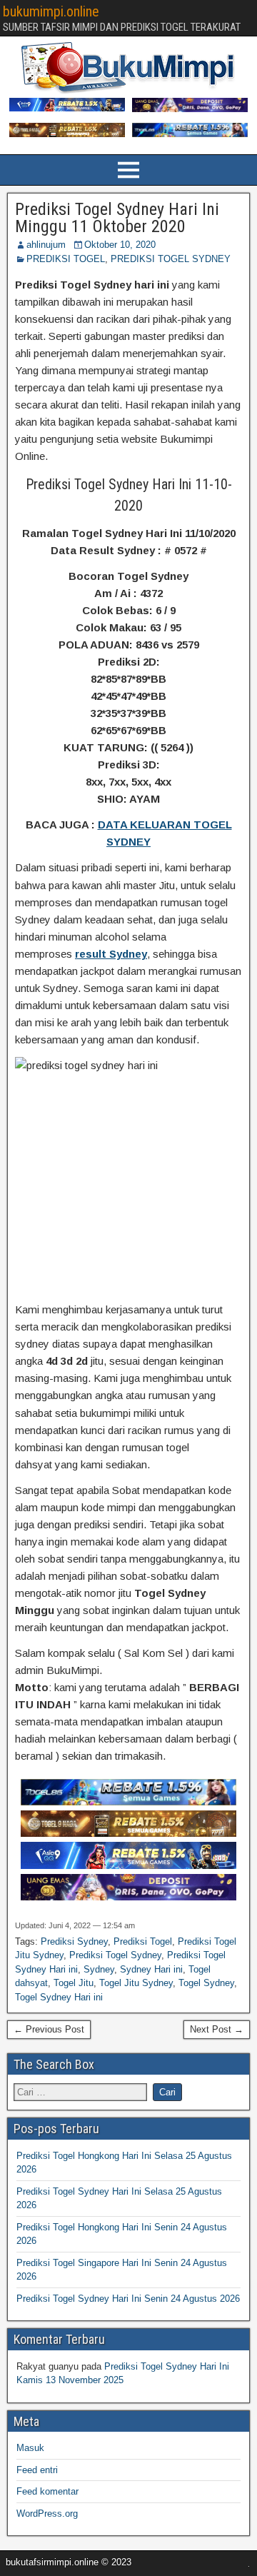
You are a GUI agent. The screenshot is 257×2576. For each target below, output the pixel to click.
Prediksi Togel (143, 1941)
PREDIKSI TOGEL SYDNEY (171, 259)
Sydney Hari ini (151, 1969)
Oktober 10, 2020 (120, 245)
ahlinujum (46, 245)
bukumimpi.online (51, 11)
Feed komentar (47, 2491)
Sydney (99, 1969)
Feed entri (37, 2470)
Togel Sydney (206, 1983)
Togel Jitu (74, 1983)
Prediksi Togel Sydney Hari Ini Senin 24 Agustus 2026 (128, 2299)
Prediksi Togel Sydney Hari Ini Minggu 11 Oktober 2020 (117, 218)
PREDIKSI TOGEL (66, 259)
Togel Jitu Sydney (136, 1983)
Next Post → (217, 2029)
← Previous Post (49, 2029)
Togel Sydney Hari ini (59, 1997)
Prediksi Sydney (74, 1941)
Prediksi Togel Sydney (115, 1955)
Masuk (30, 2448)
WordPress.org (47, 2514)
